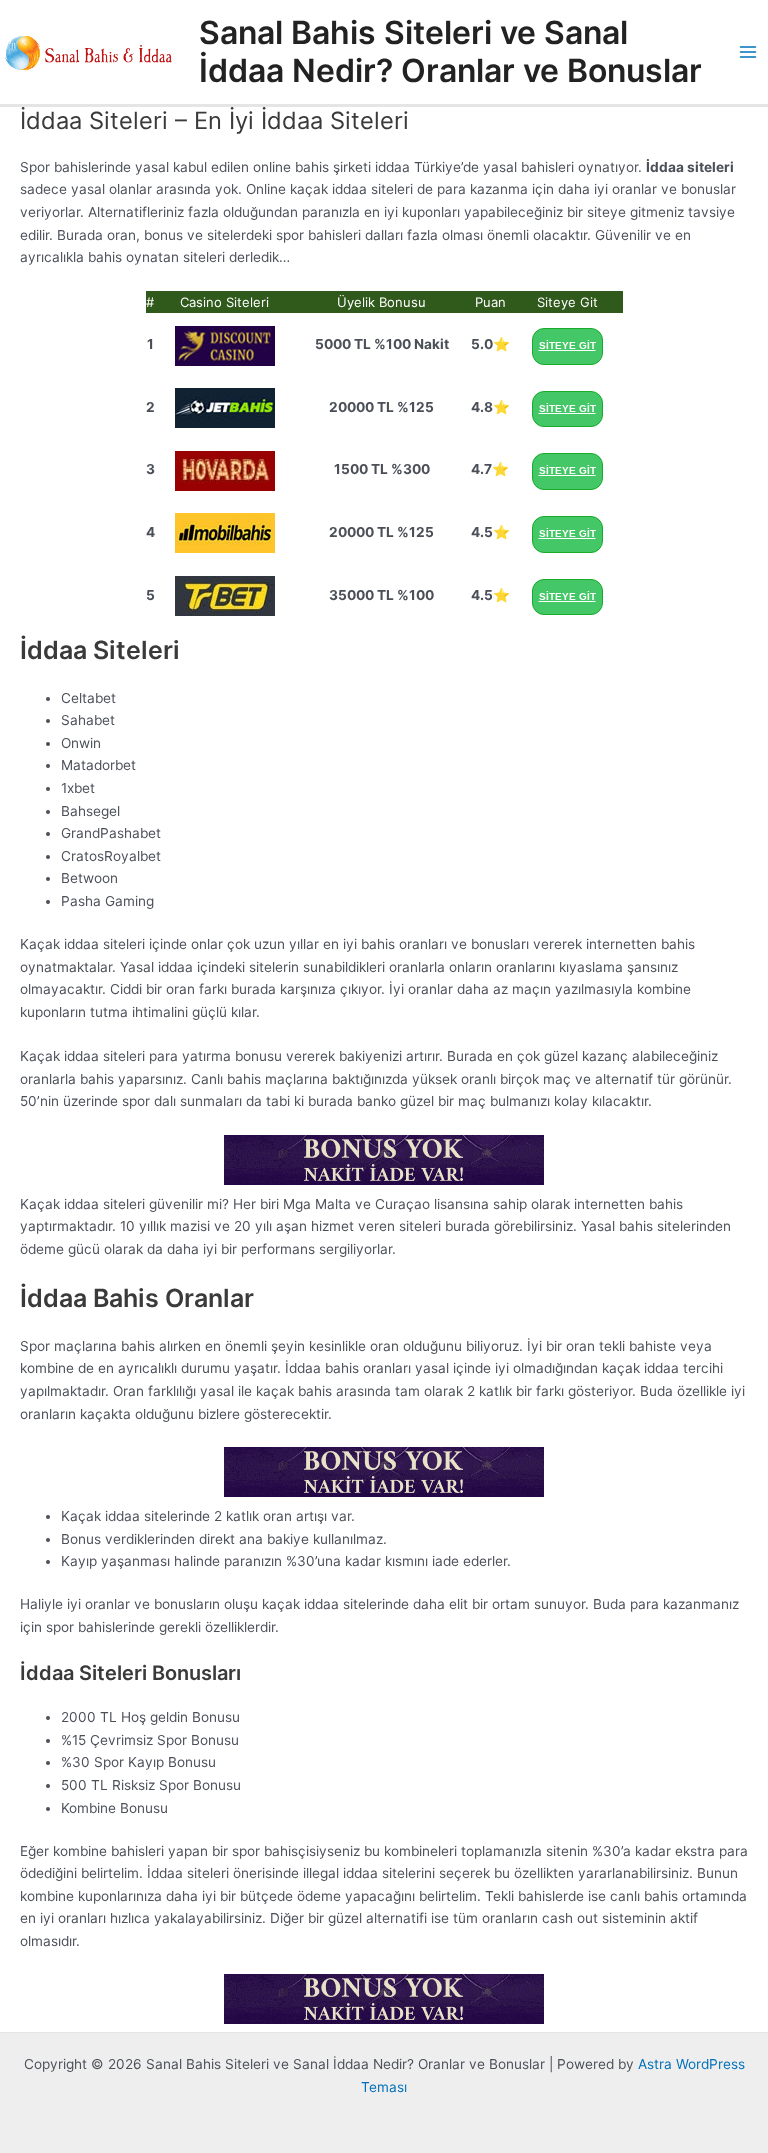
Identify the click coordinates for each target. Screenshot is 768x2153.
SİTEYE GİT (567, 345)
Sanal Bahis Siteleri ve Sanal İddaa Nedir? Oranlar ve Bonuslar (450, 51)
